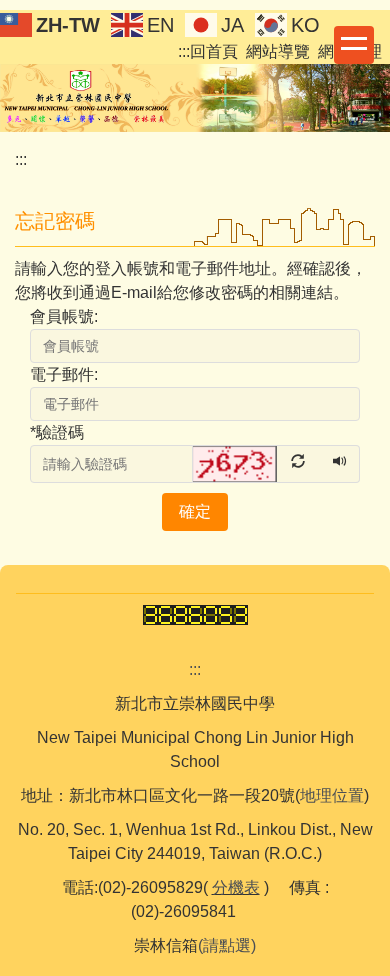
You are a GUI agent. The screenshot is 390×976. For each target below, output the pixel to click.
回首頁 (214, 51)
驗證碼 (57, 432)
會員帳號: (64, 316)
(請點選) (227, 945)
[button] (257, 462)
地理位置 (332, 795)
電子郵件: (64, 374)
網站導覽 (278, 51)
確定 (195, 511)
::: (184, 51)
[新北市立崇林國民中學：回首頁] (195, 95)
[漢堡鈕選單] (354, 45)
